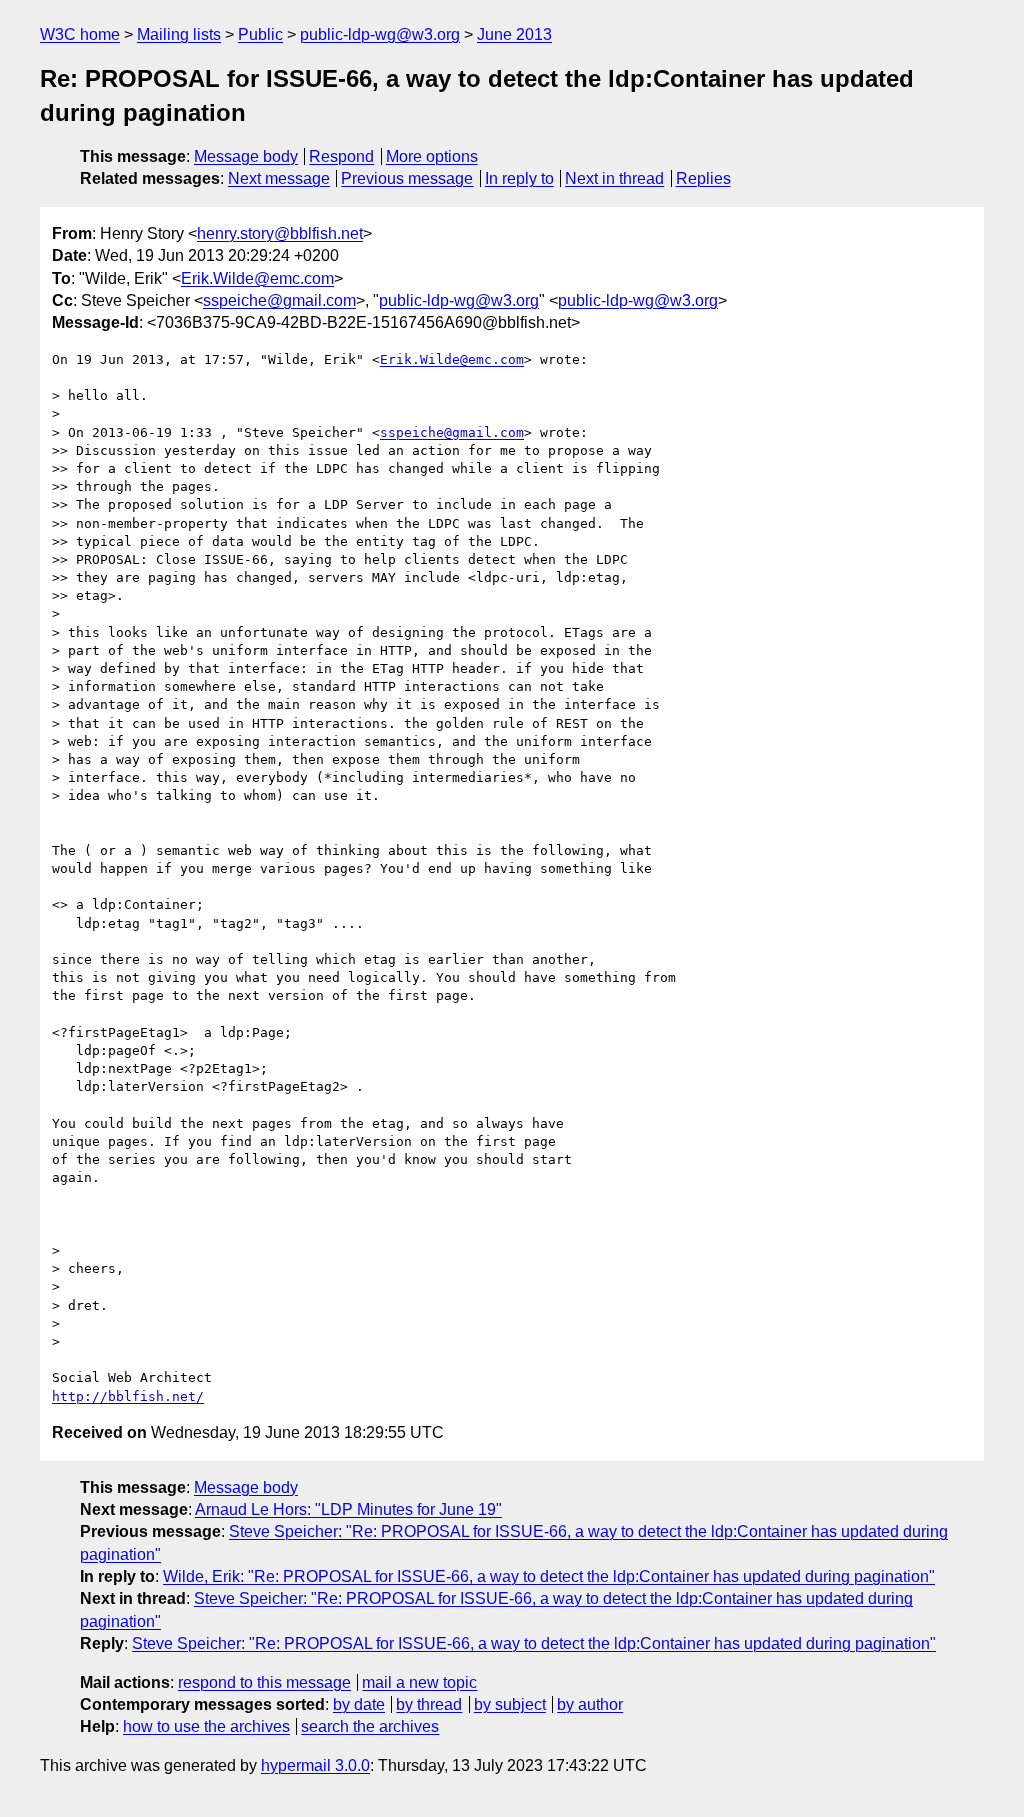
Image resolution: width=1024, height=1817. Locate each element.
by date (359, 1704)
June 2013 (514, 34)
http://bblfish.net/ (128, 1396)
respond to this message (264, 1682)
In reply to (519, 178)
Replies (703, 178)
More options (432, 156)
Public (260, 34)
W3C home (80, 34)
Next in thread (614, 178)
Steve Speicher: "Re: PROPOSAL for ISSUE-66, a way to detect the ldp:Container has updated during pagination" (534, 1643)
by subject (510, 1704)
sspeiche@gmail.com (279, 300)
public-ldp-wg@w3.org (380, 34)
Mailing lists (179, 34)
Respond (341, 156)
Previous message (407, 178)
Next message (279, 178)
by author (590, 1704)
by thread (429, 1704)
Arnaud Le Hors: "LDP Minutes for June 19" (348, 1509)
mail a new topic (419, 1682)
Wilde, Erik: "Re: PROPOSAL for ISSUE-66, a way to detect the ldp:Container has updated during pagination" (549, 1576)
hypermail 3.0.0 (315, 1765)
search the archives (370, 1726)
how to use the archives (206, 1726)
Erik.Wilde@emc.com (257, 278)
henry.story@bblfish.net (280, 233)
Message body (246, 156)
